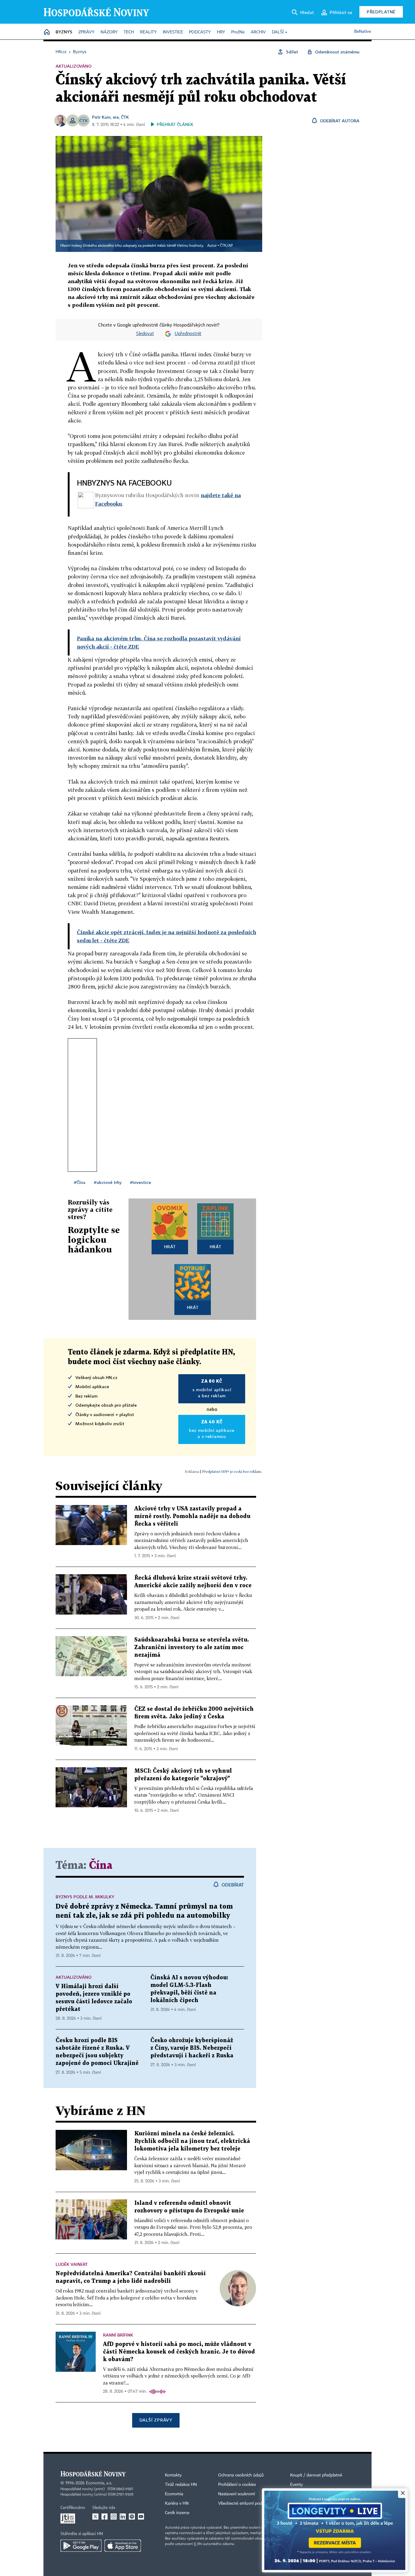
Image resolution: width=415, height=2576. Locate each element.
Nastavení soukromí (237, 2494)
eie (116, 117)
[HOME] (47, 32)
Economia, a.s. (99, 2483)
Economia (174, 2494)
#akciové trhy (108, 1182)
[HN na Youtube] (141, 2517)
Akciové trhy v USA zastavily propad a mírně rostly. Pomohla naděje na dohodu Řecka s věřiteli (192, 1516)
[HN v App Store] (123, 2546)
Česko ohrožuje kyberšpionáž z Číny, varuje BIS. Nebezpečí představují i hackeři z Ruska (192, 2048)
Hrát (170, 1247)
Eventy (297, 2485)
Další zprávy (156, 2420)
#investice (141, 1182)
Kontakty (173, 2475)
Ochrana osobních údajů (241, 2475)
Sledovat (145, 334)
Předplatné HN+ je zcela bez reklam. (232, 1471)
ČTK (125, 117)
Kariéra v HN (177, 2503)
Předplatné (381, 12)
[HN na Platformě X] (95, 2517)
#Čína (80, 1182)
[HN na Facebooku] (105, 2517)
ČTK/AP (226, 246)
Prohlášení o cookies (237, 2485)
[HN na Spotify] (132, 2517)
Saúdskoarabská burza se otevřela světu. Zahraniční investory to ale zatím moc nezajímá (192, 1647)
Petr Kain (101, 117)
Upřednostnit (188, 334)
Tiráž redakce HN (181, 2485)
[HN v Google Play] (81, 2546)
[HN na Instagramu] (114, 2517)
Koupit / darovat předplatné (316, 2475)
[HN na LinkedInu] (123, 2517)
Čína (101, 1866)
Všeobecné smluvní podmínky (246, 2503)
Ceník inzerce (177, 2513)
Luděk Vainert (72, 2264)
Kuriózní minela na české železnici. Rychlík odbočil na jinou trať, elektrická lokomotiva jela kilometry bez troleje (192, 2141)
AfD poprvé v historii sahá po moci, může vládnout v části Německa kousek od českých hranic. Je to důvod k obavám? (179, 2352)
